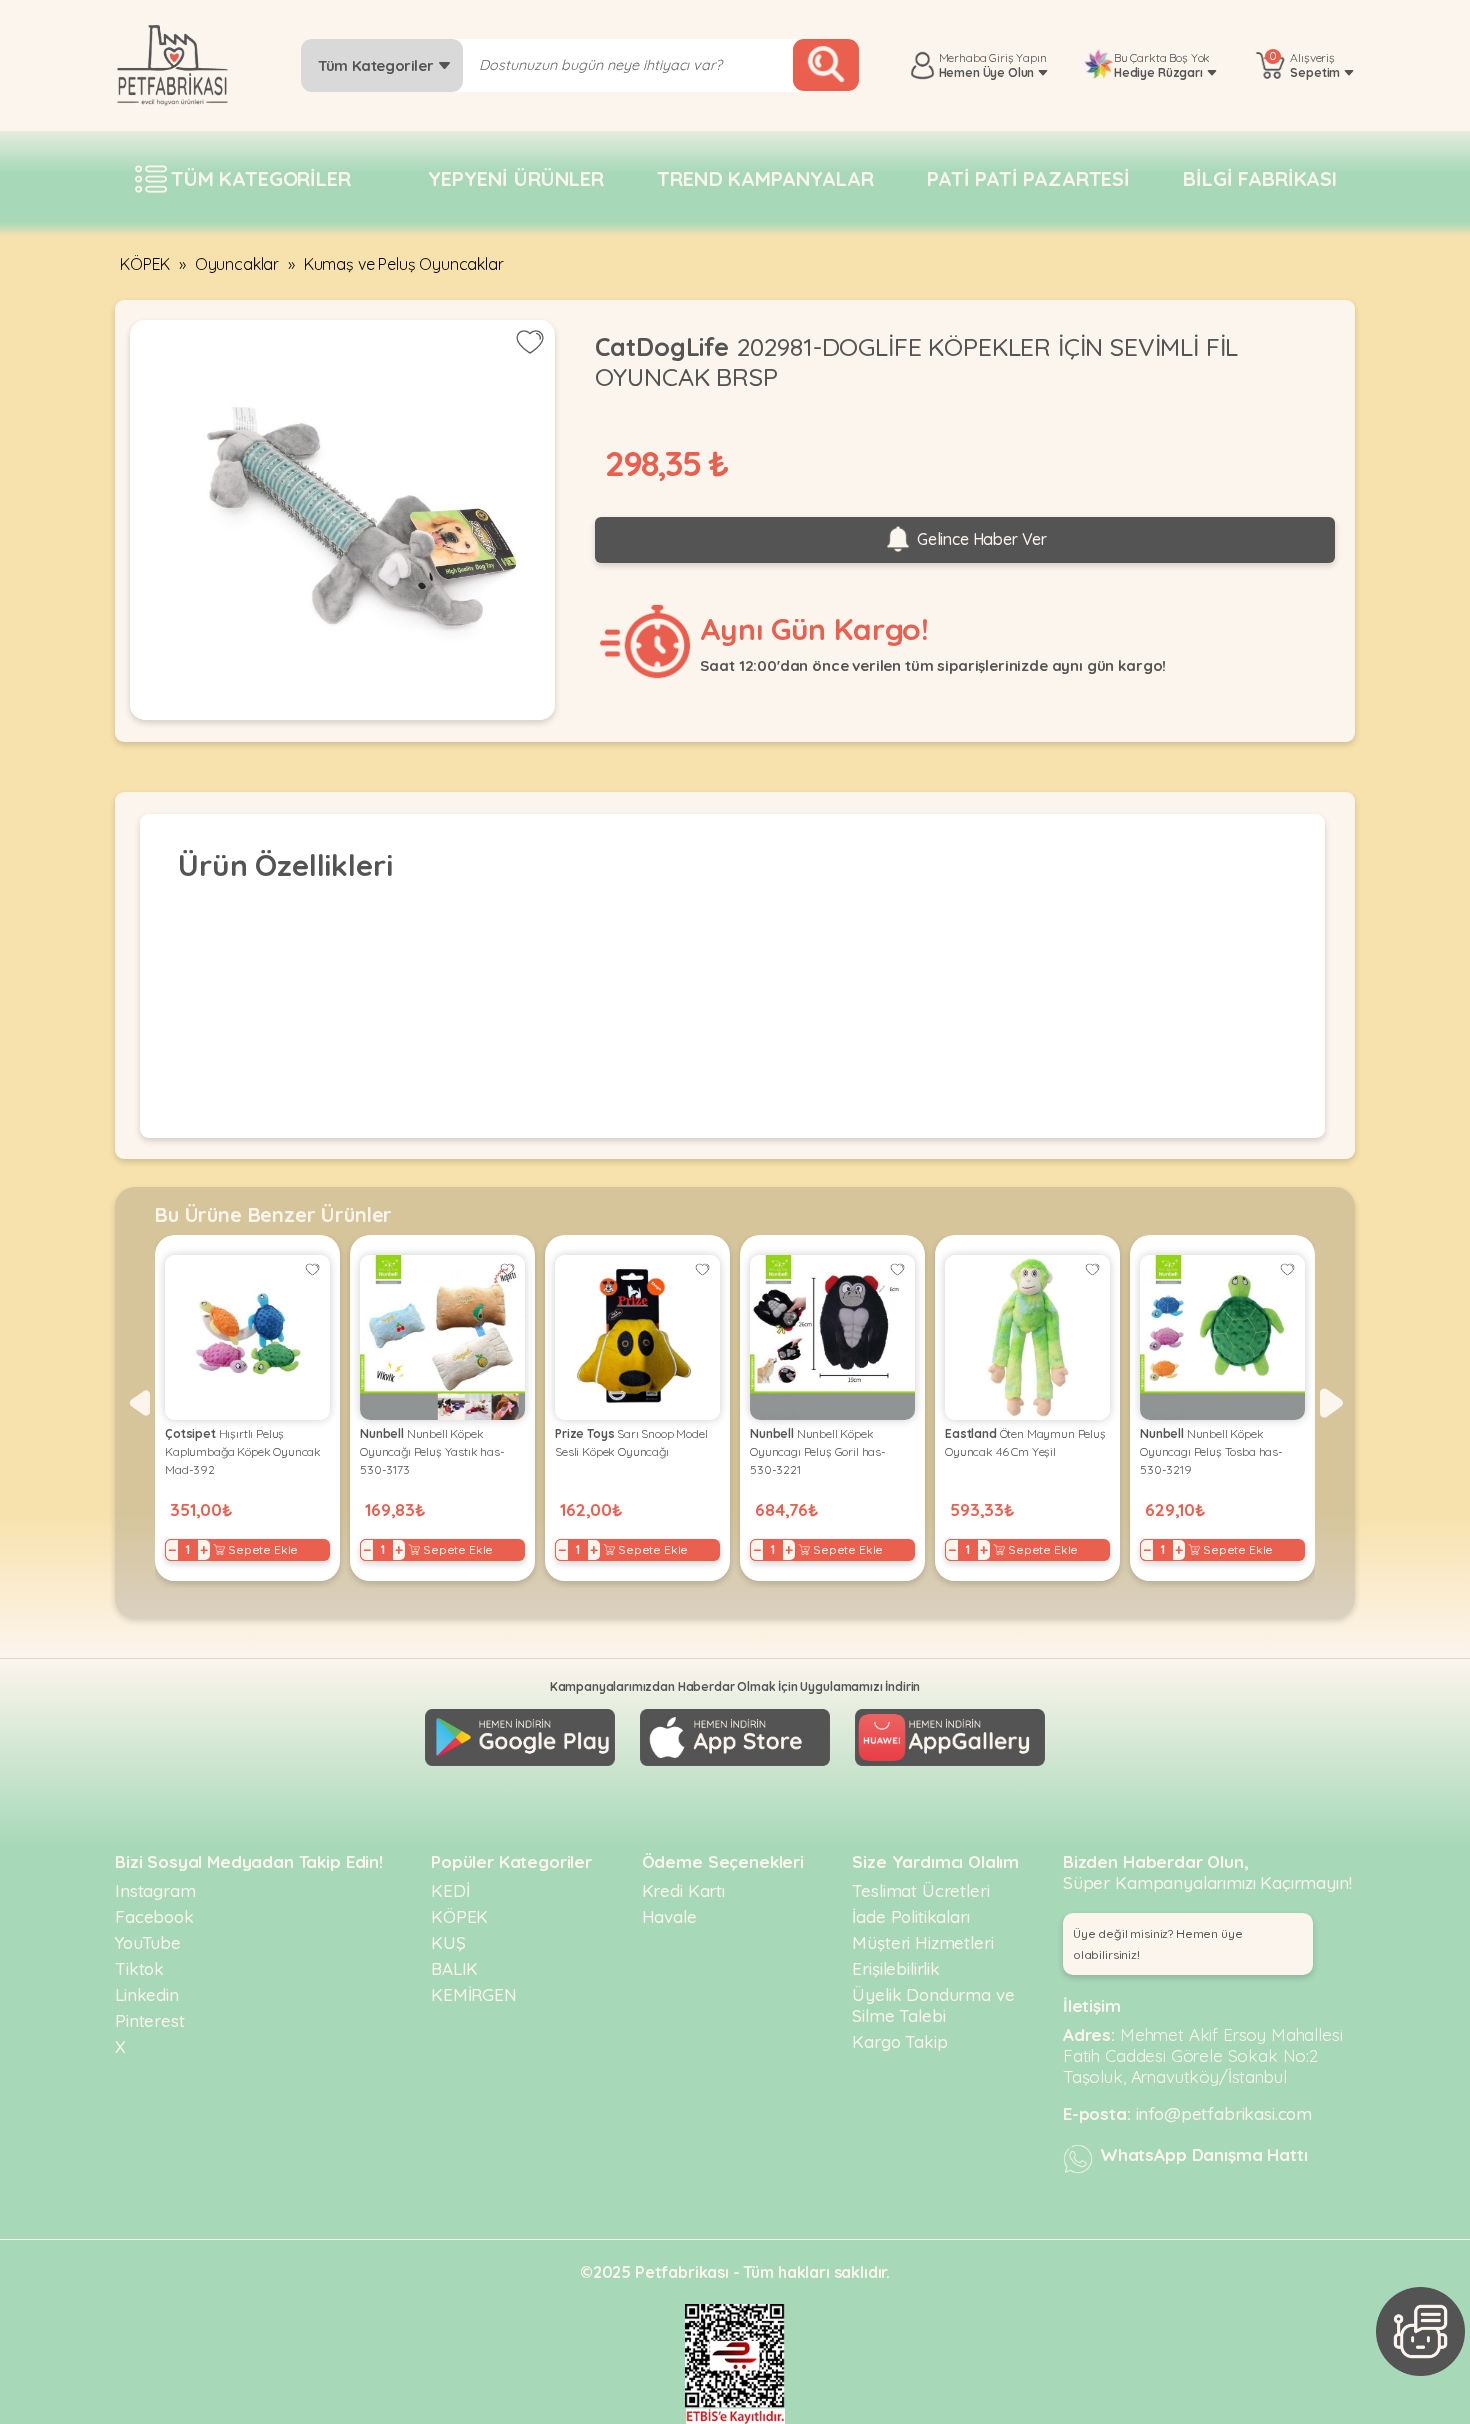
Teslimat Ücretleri (920, 1890)
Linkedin (147, 1994)
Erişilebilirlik (896, 1968)
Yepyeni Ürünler (516, 178)
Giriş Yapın (1017, 57)
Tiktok (139, 1968)
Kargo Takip (899, 2041)
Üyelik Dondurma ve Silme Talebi (933, 2005)
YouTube (148, 1942)
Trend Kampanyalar (765, 178)
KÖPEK (145, 264)
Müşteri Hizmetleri (922, 1942)
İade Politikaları (910, 1916)
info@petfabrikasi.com (1224, 2113)
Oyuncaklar (237, 264)
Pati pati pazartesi (1028, 178)
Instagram (155, 1890)
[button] (138, 1403)
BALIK (454, 1968)
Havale (669, 1916)
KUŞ (448, 1942)
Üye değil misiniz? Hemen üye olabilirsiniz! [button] (1158, 1944)
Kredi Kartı (683, 1890)
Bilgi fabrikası (1260, 178)
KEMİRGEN (474, 1994)
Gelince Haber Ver (980, 539)
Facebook (154, 1916)
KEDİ (450, 1890)
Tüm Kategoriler (377, 65)
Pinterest (150, 2020)
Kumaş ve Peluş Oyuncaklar (404, 264)
